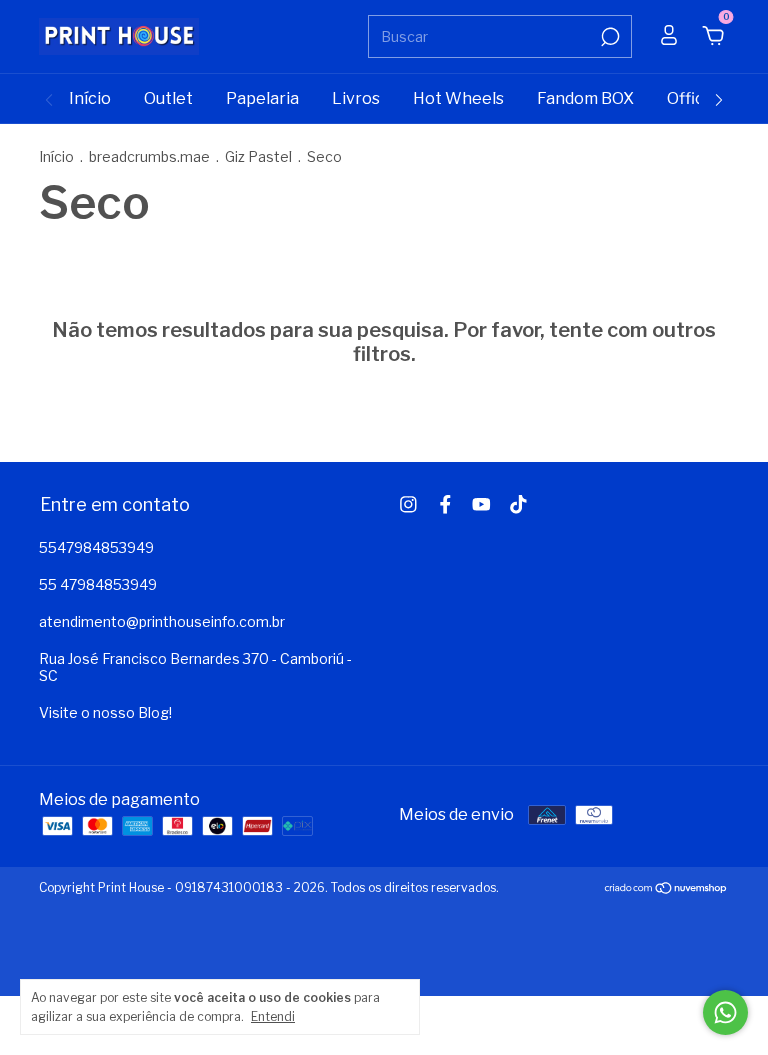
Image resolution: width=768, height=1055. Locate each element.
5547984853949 (96, 547)
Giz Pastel (258, 156)
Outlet (168, 98)
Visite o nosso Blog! (105, 712)
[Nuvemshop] (666, 889)
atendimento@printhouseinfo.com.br (162, 621)
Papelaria (262, 98)
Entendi (273, 1016)
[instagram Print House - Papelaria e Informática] (408, 504)
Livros (356, 98)
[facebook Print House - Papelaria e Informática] (445, 504)
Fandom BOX (585, 98)
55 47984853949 (98, 584)
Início (90, 98)
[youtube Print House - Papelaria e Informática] (481, 504)
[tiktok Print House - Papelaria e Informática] (518, 504)
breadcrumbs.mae (149, 156)
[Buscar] (608, 37)
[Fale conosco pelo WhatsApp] (725, 1012)
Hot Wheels (458, 98)
